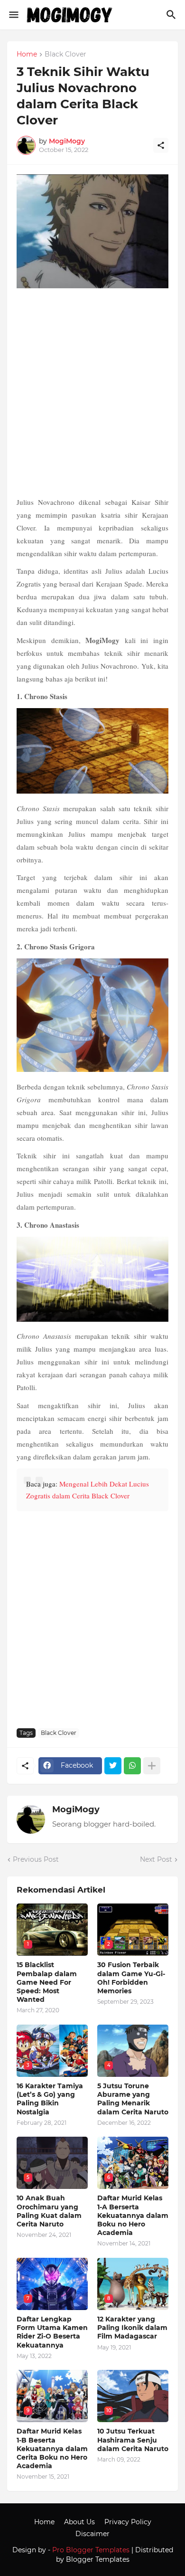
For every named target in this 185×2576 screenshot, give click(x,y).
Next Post (156, 1859)
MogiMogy (76, 1809)
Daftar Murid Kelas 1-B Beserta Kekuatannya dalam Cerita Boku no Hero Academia (52, 2448)
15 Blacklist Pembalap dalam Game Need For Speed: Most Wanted (47, 1982)
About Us (79, 2522)
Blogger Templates (98, 2559)
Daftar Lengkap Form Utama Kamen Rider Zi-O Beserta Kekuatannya (52, 2332)
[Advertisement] (92, 394)
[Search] (172, 15)
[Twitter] (113, 1766)
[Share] (161, 145)
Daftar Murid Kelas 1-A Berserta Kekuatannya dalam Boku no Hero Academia (133, 2215)
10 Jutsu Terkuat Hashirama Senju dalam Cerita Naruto (133, 2440)
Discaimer (92, 2534)
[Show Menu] (13, 15)
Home (27, 55)
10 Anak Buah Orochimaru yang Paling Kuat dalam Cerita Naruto (49, 2211)
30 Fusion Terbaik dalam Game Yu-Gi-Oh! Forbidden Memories (131, 1978)
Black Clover (65, 55)
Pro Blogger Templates (91, 2550)
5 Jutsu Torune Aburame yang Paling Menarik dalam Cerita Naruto (133, 2099)
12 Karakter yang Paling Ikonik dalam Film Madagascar (132, 2328)
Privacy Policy (128, 2522)
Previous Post (36, 1859)
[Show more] (152, 1766)
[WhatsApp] (132, 1766)
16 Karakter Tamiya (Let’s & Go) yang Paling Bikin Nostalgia (50, 2099)
